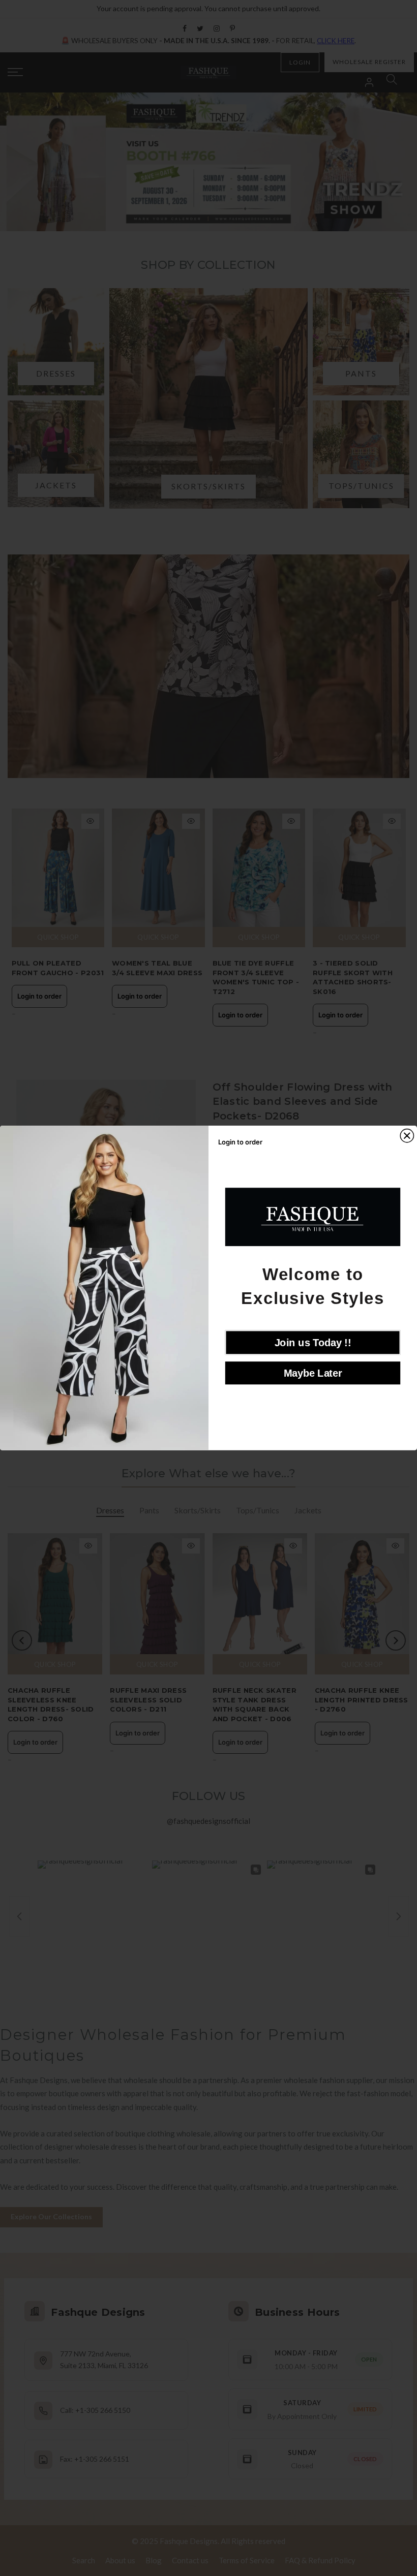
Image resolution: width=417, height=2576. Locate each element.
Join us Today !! (313, 1343)
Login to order (39, 996)
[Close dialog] (407, 1136)
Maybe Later (313, 1373)
